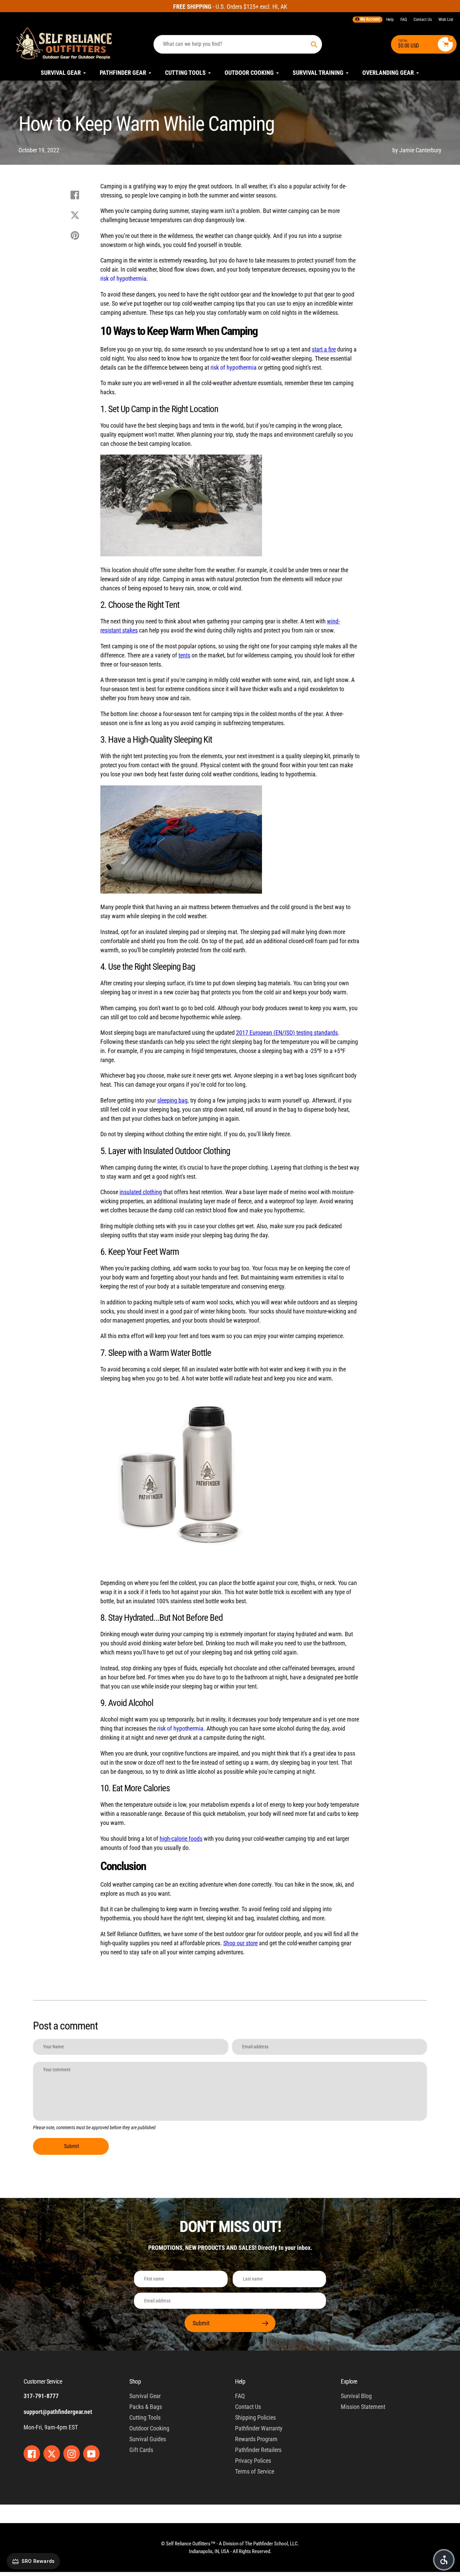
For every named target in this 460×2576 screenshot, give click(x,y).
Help (390, 20)
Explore (349, 2381)
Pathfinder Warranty (259, 2428)
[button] (444, 2560)
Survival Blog (356, 2396)
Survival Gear (145, 2396)
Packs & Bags (146, 2407)
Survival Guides (148, 2439)
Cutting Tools (145, 2417)
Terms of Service (255, 2471)
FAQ (404, 20)
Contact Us (423, 20)
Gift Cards (141, 2450)
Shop (135, 2381)
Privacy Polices (253, 2461)
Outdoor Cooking (149, 2428)
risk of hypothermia (123, 278)
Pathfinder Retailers (258, 2450)
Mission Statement (363, 2407)
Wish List (446, 20)
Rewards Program (256, 2439)
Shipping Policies (255, 2417)
